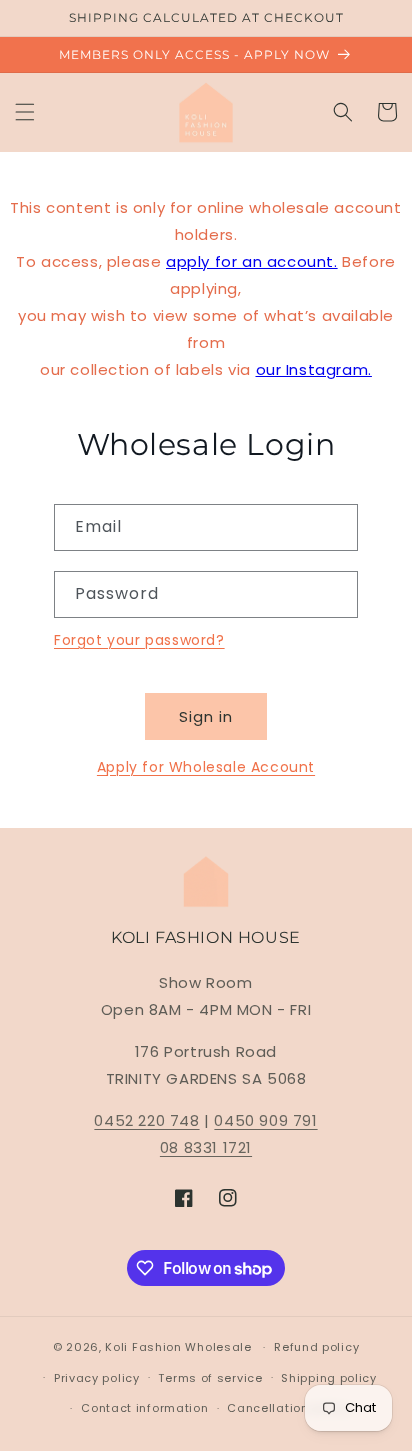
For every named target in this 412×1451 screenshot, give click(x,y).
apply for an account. (252, 261)
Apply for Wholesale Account (206, 767)
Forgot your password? (139, 640)
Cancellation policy (288, 1408)
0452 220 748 (146, 1120)
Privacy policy (97, 1378)
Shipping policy (329, 1378)
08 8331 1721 (206, 1147)
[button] (25, 112)
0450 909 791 (265, 1120)
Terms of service (210, 1378)
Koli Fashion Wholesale (178, 1347)
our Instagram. (314, 369)
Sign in (206, 716)
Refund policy (316, 1347)
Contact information (144, 1408)
